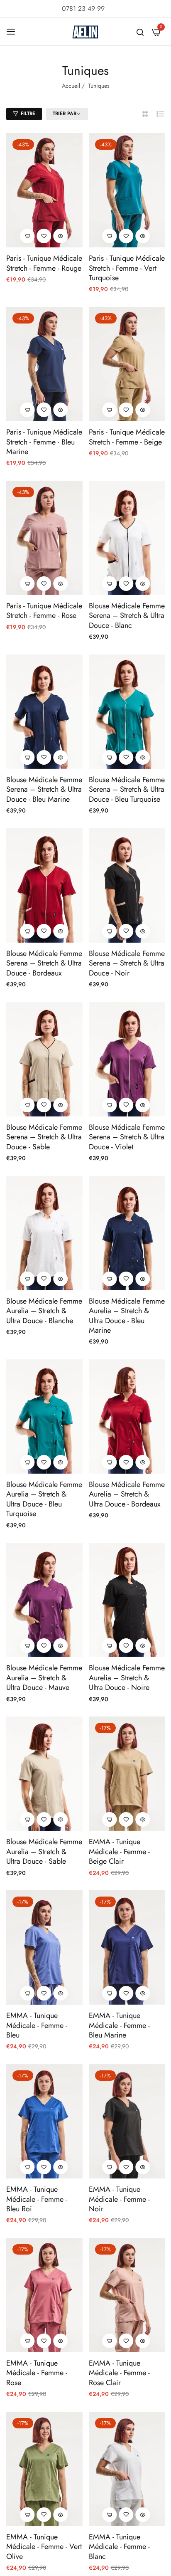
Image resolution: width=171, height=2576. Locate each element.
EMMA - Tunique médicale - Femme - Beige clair (119, 1852)
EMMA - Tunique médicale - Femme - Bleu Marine (119, 2025)
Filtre (28, 114)
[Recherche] (140, 32)
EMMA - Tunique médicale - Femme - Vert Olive (44, 2547)
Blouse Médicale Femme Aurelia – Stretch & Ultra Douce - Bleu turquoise (44, 1499)
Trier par (65, 114)
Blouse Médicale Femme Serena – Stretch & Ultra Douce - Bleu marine (44, 790)
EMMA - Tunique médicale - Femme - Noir (119, 2199)
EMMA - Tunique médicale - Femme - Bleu (37, 2025)
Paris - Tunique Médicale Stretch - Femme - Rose (44, 611)
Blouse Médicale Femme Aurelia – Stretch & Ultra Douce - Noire (127, 1678)
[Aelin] (85, 32)
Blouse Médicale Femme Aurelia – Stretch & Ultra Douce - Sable (44, 1852)
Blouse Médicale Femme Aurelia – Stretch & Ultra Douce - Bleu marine (127, 1316)
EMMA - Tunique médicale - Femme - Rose (37, 2373)
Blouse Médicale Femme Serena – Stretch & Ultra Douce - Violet (127, 1137)
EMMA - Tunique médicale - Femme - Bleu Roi (37, 2199)
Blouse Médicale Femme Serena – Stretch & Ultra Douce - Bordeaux (44, 963)
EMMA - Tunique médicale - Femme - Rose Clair (119, 2373)
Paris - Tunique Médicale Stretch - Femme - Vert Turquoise (127, 268)
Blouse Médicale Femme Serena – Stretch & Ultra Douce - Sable (44, 1137)
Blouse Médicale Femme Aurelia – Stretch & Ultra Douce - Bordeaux (127, 1494)
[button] (44, 236)
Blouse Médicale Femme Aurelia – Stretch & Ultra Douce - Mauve (44, 1678)
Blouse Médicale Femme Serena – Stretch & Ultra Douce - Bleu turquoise (127, 790)
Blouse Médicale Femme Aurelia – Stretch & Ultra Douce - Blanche (44, 1311)
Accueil (71, 86)
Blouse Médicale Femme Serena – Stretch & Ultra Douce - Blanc (127, 616)
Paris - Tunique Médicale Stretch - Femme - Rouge (44, 263)
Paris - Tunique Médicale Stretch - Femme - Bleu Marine (44, 442)
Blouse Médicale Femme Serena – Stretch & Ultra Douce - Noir (127, 963)
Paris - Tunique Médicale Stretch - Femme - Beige (127, 437)
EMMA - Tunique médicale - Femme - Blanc (119, 2547)
